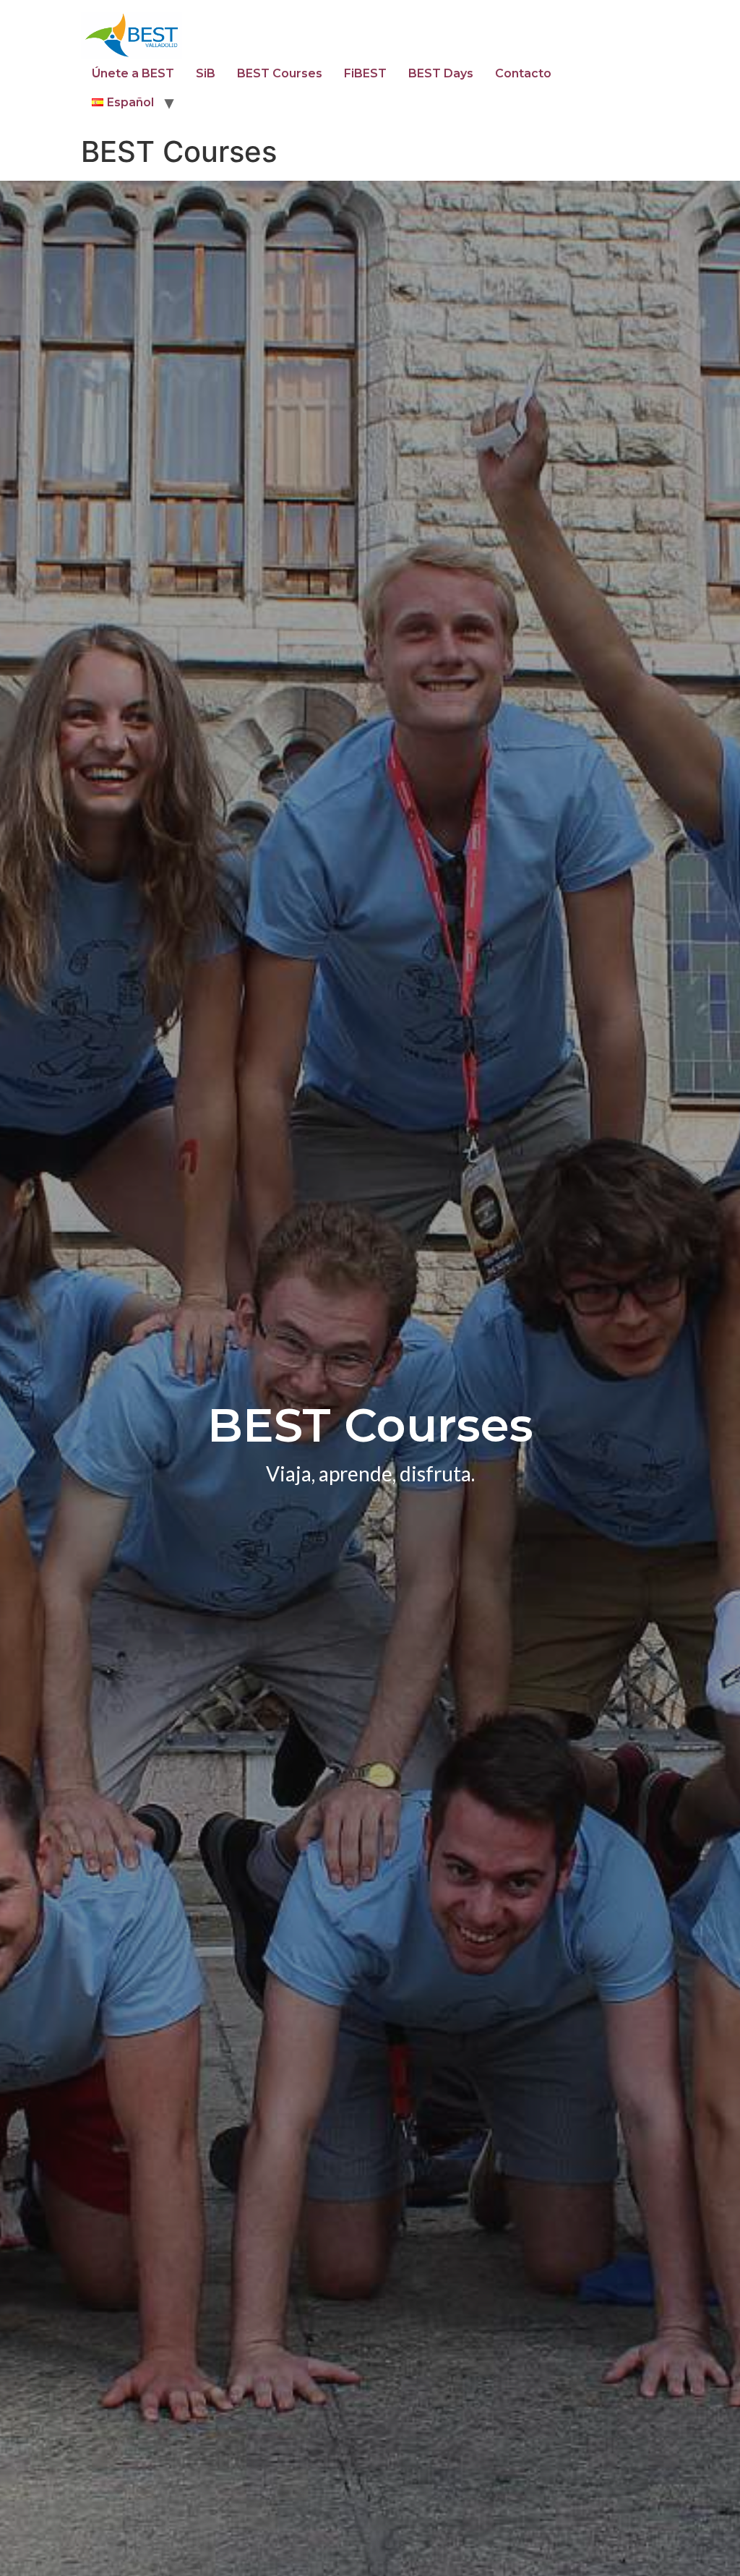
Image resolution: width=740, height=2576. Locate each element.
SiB (206, 73)
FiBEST (365, 73)
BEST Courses (280, 73)
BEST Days (441, 73)
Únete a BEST (133, 73)
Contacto (523, 73)
